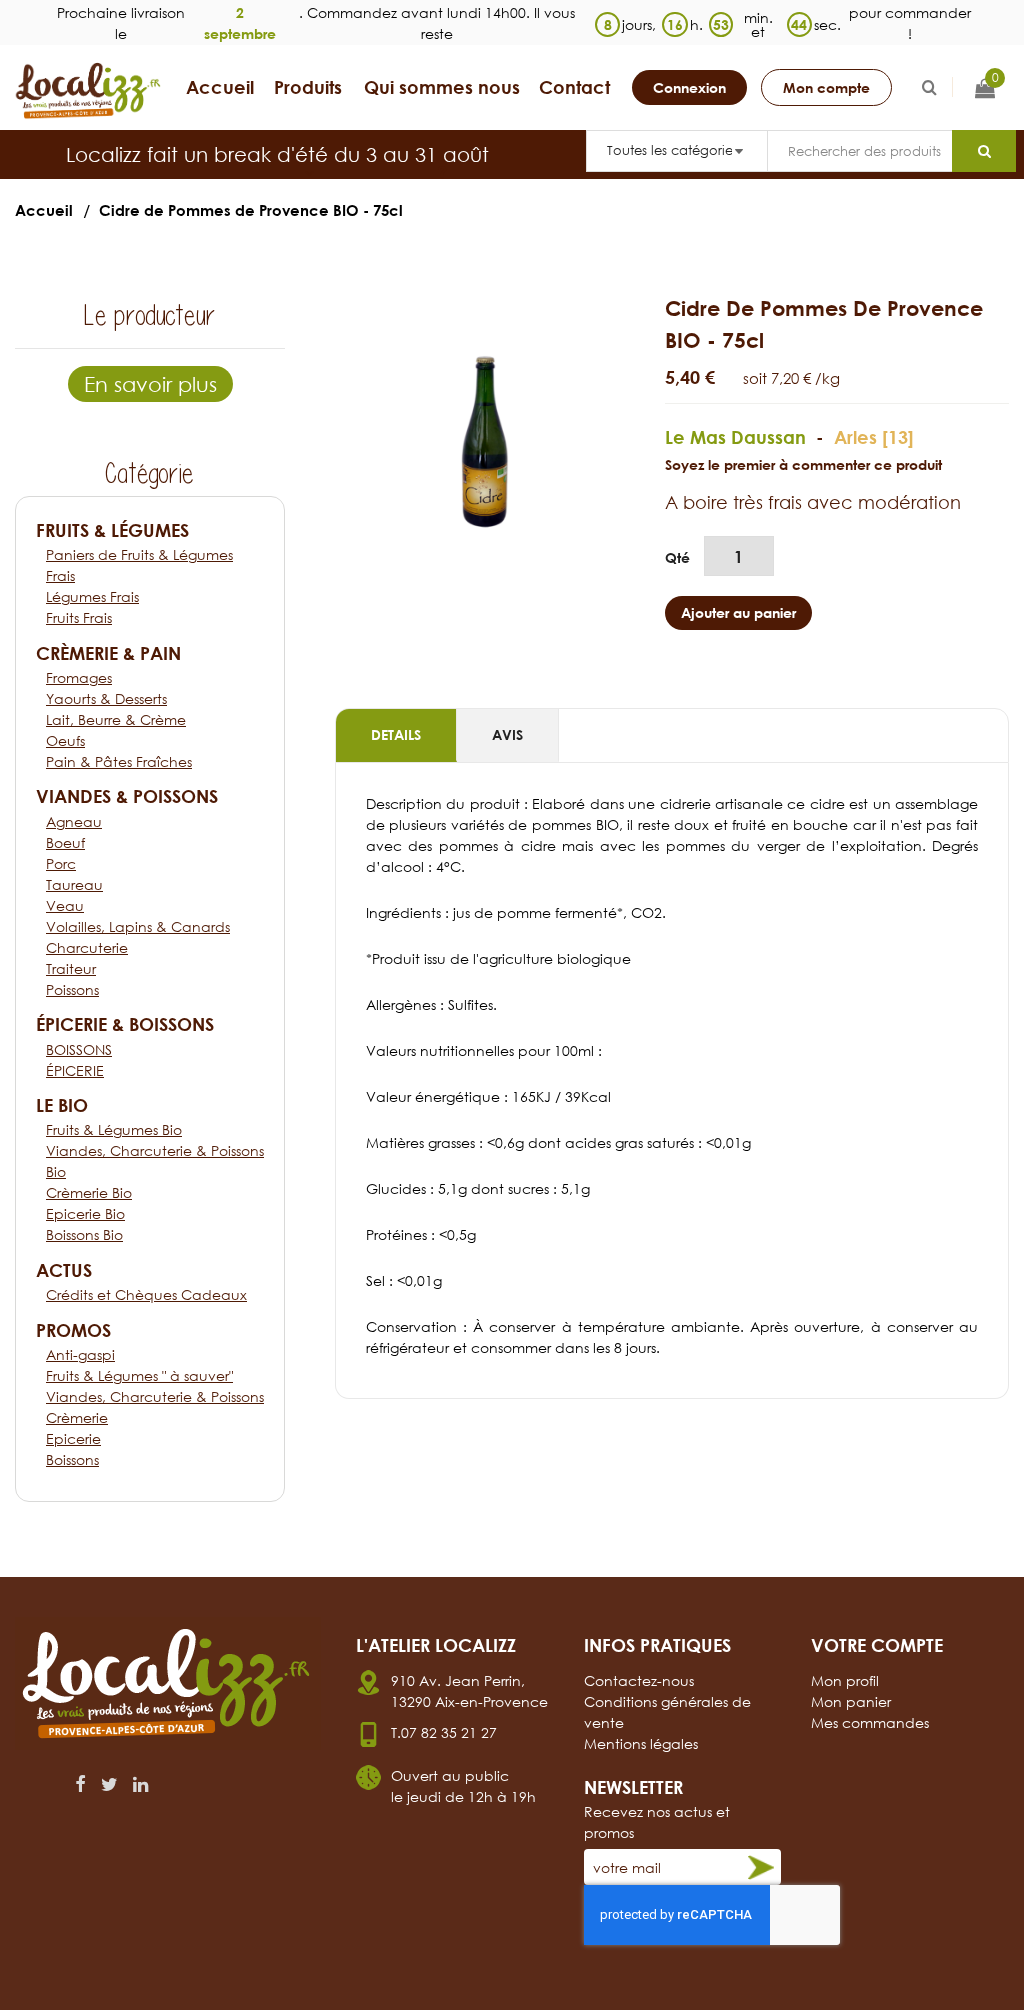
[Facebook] (80, 1784)
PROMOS (73, 1330)
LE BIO (62, 1105)
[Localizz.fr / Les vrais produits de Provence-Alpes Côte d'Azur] (89, 91)
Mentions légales (641, 1743)
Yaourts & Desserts (106, 698)
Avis (507, 734)
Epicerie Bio (85, 1213)
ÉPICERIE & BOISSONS (125, 1024)
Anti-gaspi (80, 1354)
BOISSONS (79, 1049)
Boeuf (65, 842)
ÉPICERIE (75, 1070)
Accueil (44, 210)
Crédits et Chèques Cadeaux (146, 1294)
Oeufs (65, 740)
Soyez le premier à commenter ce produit (803, 464)
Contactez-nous (639, 1680)
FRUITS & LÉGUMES (112, 530)
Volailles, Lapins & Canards (138, 926)
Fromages (79, 677)
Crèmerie (77, 1417)
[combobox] (859, 151)
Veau (65, 905)
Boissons (72, 1459)
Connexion (689, 87)
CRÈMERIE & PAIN (108, 653)
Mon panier (851, 1701)
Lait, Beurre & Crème (116, 719)
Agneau (74, 821)
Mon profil (845, 1680)
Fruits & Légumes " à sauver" (139, 1375)
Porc (61, 863)
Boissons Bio (84, 1234)
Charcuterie (87, 947)
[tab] (396, 735)
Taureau (74, 884)
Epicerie (73, 1438)
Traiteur (71, 968)
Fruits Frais (79, 617)
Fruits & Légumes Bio (114, 1129)
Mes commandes (870, 1722)
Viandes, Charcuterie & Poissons (155, 1396)
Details (396, 734)
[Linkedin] (140, 1784)
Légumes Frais (92, 596)
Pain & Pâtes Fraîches (119, 761)
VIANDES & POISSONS (127, 796)
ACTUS (64, 1270)
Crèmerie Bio (89, 1192)
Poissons (72, 989)
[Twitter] (109, 1784)
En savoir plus (150, 384)
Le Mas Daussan (735, 437)
